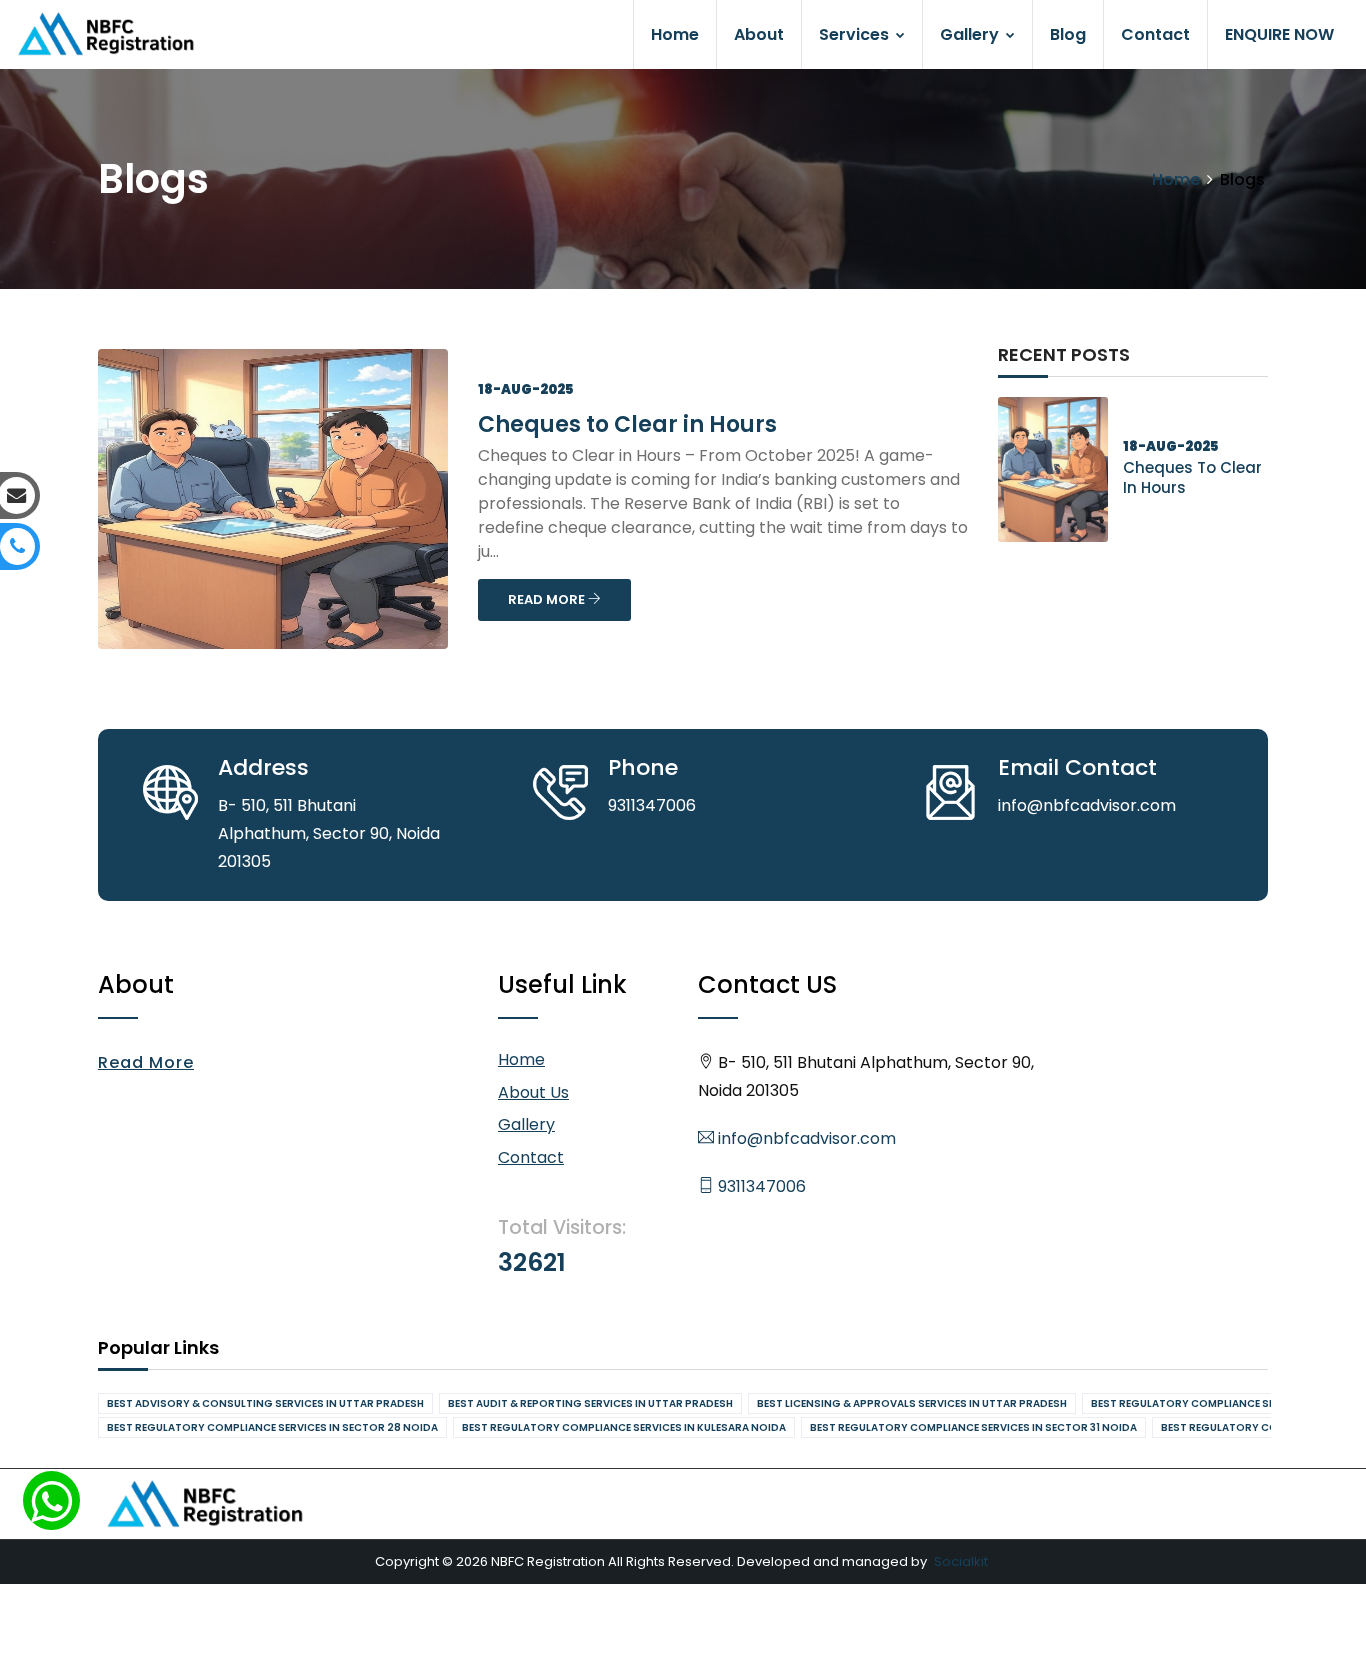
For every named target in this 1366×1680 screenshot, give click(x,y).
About (759, 34)
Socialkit (961, 1561)
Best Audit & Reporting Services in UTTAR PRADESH (590, 1403)
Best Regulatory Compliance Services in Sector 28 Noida (272, 1427)
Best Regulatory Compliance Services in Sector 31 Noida (973, 1427)
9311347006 (760, 1186)
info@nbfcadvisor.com (805, 1138)
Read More (146, 1062)
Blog (1068, 34)
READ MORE (548, 599)
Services (856, 34)
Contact (1155, 34)
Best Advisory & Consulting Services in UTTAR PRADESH (265, 1403)
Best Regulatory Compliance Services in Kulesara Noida (624, 1427)
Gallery (971, 34)
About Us (533, 1092)
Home (675, 34)
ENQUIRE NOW (1279, 34)
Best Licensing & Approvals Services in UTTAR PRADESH (912, 1403)
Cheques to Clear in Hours (627, 424)
